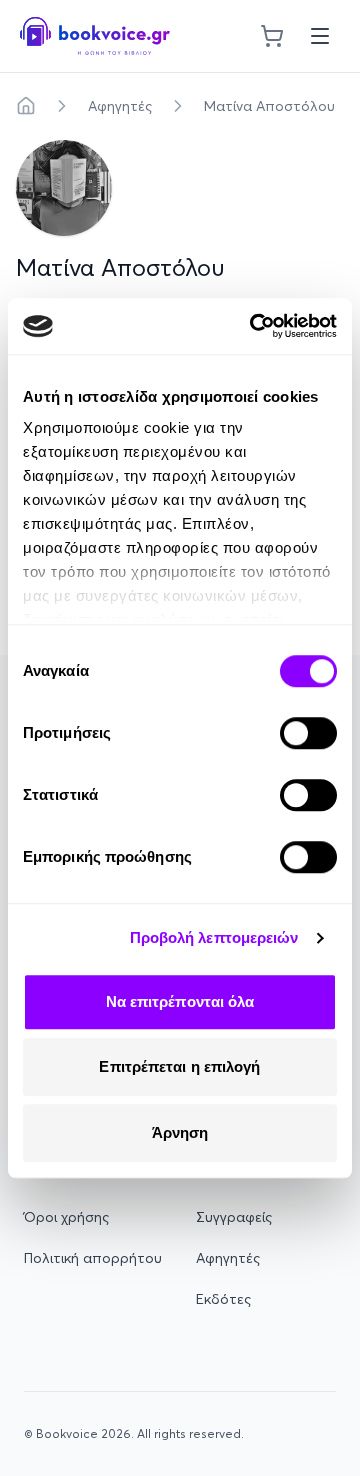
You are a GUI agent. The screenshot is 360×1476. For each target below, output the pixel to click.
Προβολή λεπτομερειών (214, 937)
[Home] (26, 106)
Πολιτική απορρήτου (93, 1258)
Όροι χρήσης (66, 1217)
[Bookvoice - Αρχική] (95, 36)
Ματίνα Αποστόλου (269, 106)
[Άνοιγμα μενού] (320, 36)
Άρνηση (180, 1132)
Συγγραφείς (234, 1217)
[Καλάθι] (272, 36)
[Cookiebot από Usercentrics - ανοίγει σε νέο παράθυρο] (254, 326)
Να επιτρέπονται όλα (180, 1001)
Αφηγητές (120, 106)
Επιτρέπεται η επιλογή (179, 1066)
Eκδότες (223, 1299)
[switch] (308, 733)
